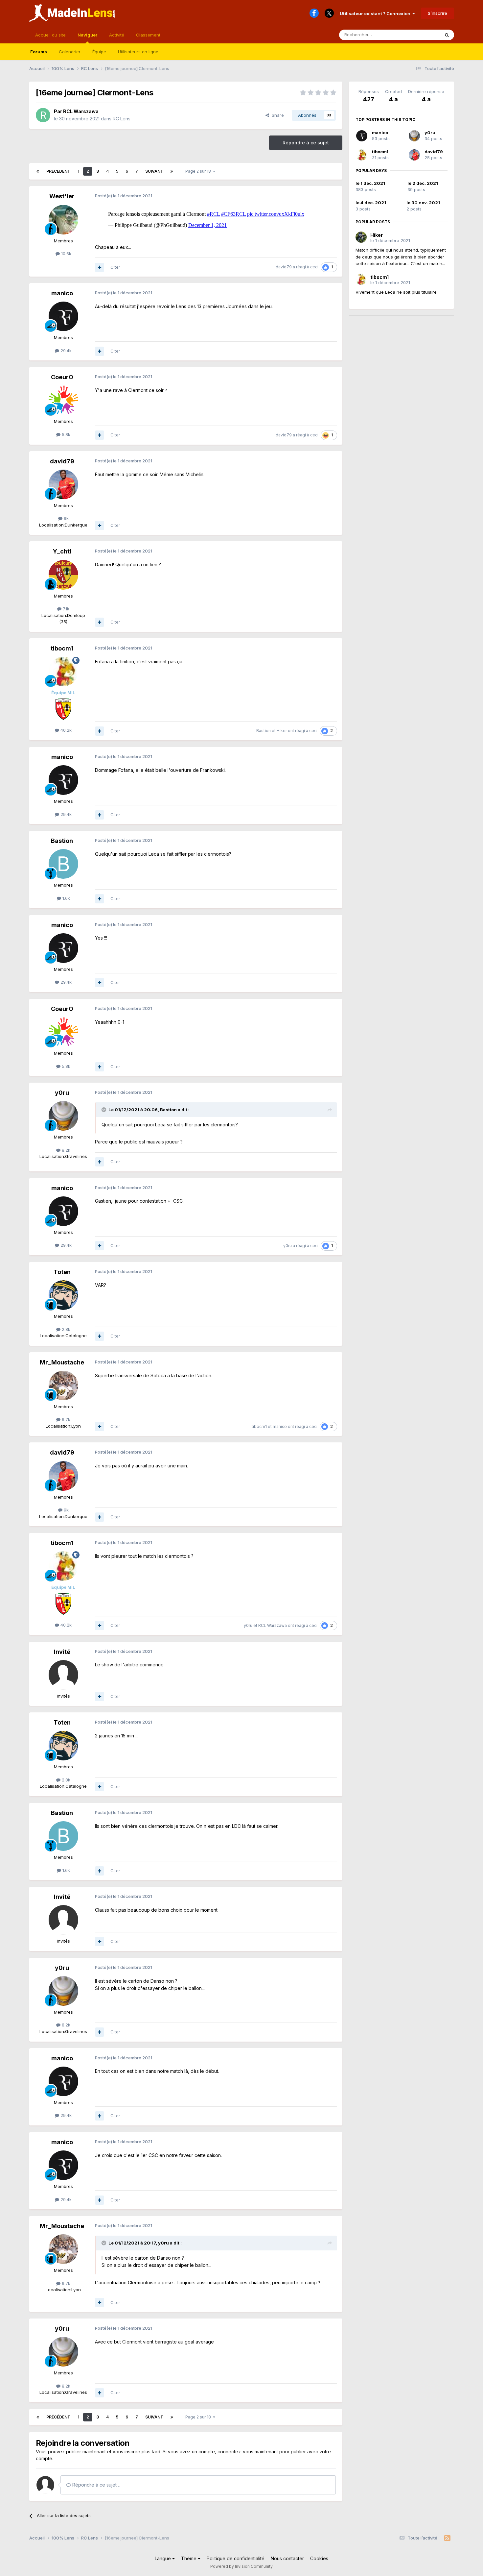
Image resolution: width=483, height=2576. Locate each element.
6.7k (65, 1419)
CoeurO (62, 377)
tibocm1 (62, 648)
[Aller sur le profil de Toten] (63, 1295)
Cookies (319, 2558)
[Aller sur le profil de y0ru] (63, 1116)
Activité (117, 35)
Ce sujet (422, 35)
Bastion (264, 731)
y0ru (62, 1093)
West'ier (62, 196)
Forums (39, 52)
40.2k (65, 730)
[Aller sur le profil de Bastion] (63, 864)
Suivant (154, 171)
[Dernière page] (172, 171)
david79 (284, 267)
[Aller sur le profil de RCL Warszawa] (43, 115)
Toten (62, 1272)
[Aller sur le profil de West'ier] (63, 220)
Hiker (282, 731)
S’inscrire (437, 13)
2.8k (65, 1329)
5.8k (65, 434)
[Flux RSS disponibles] (447, 2538)
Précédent (58, 171)
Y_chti (62, 551)
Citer (115, 267)
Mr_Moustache (62, 1362)
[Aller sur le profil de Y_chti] (63, 575)
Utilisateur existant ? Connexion (376, 13)
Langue (163, 2558)
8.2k (65, 1150)
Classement (148, 35)
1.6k (66, 898)
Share (276, 115)
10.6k (66, 254)
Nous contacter (287, 2558)
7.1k (65, 609)
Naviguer (87, 35)
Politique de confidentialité (236, 2558)
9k (66, 518)
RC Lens (122, 119)
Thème (189, 2558)
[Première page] (38, 171)
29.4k (65, 351)
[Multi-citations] (100, 267)
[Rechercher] (447, 35)
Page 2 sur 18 (199, 171)
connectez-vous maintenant (248, 2452)
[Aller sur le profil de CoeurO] (63, 400)
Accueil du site (50, 35)
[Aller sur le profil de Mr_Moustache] (63, 1386)
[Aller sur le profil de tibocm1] (63, 672)
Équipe (99, 52)
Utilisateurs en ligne (138, 52)
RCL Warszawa (81, 111)
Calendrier (70, 52)
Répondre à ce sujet (306, 143)
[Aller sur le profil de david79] (63, 484)
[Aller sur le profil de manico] (63, 316)
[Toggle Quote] (104, 1110)
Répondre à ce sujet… (96, 2485)
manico (62, 293)
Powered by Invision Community (241, 2566)
